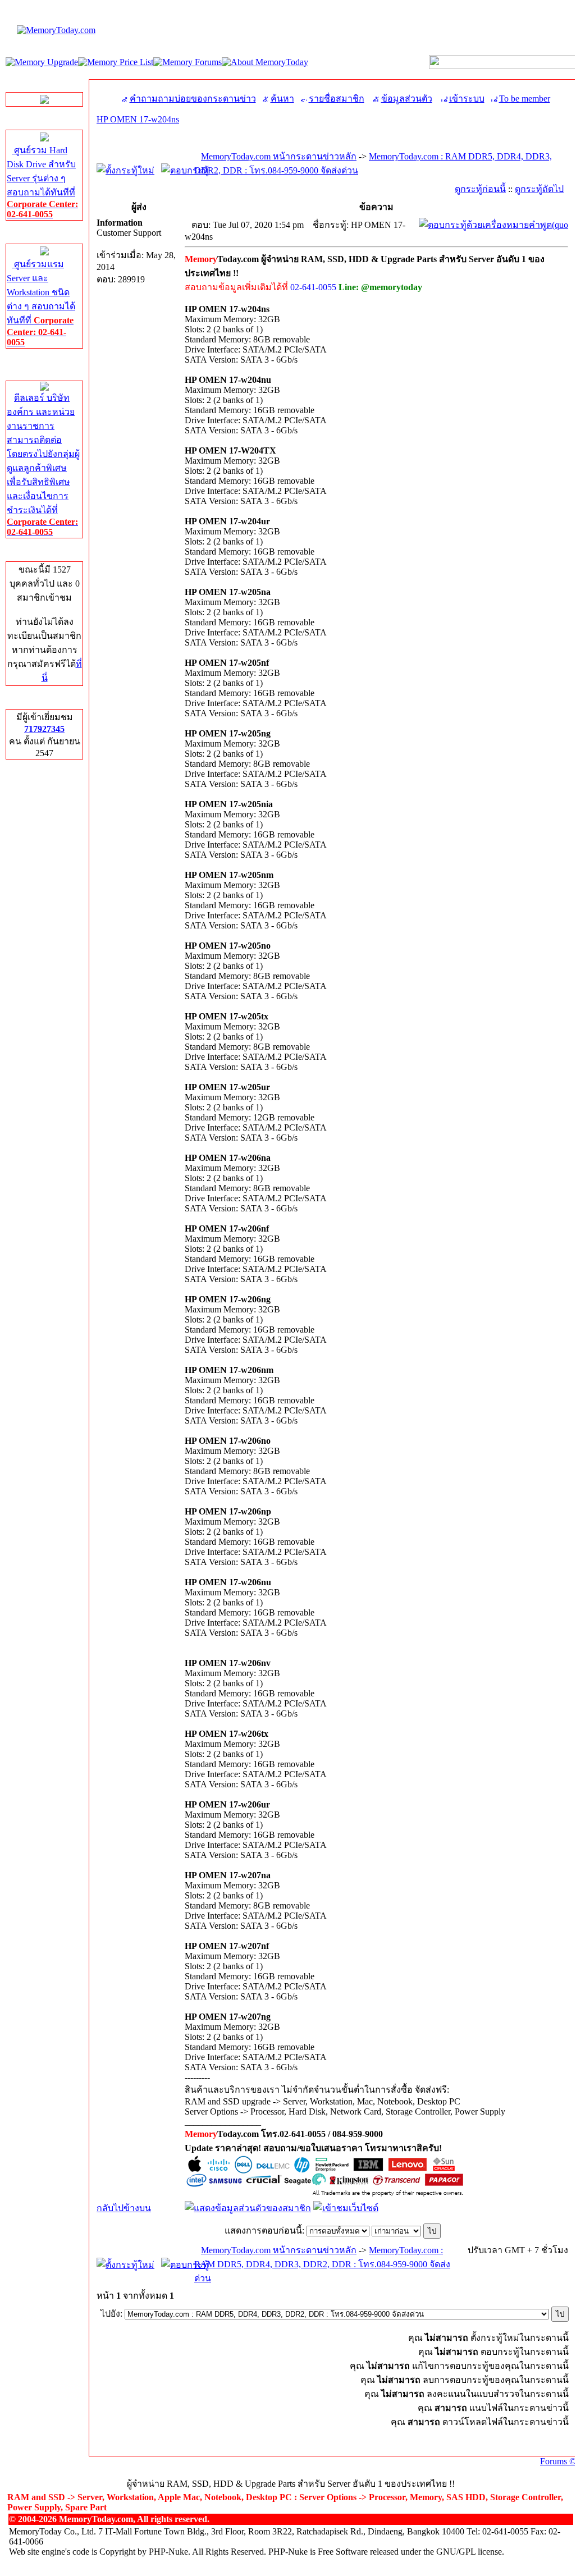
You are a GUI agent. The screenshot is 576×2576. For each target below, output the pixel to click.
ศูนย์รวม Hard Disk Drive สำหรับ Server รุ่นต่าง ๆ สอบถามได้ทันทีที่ (42, 182)
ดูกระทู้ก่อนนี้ (480, 189)
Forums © (558, 2461)
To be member (525, 99)
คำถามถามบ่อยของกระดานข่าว (193, 99)
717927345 (44, 729)
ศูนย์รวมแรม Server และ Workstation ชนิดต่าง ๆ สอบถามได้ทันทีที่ (41, 303)
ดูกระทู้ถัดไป (539, 189)
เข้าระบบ (467, 99)
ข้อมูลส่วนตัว (407, 99)
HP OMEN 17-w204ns (138, 119)
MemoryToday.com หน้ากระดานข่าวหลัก (279, 156)
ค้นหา (282, 99)
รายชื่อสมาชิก (337, 99)
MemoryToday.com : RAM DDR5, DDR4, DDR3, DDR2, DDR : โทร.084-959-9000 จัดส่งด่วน (322, 2264)
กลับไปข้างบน (124, 2208)
